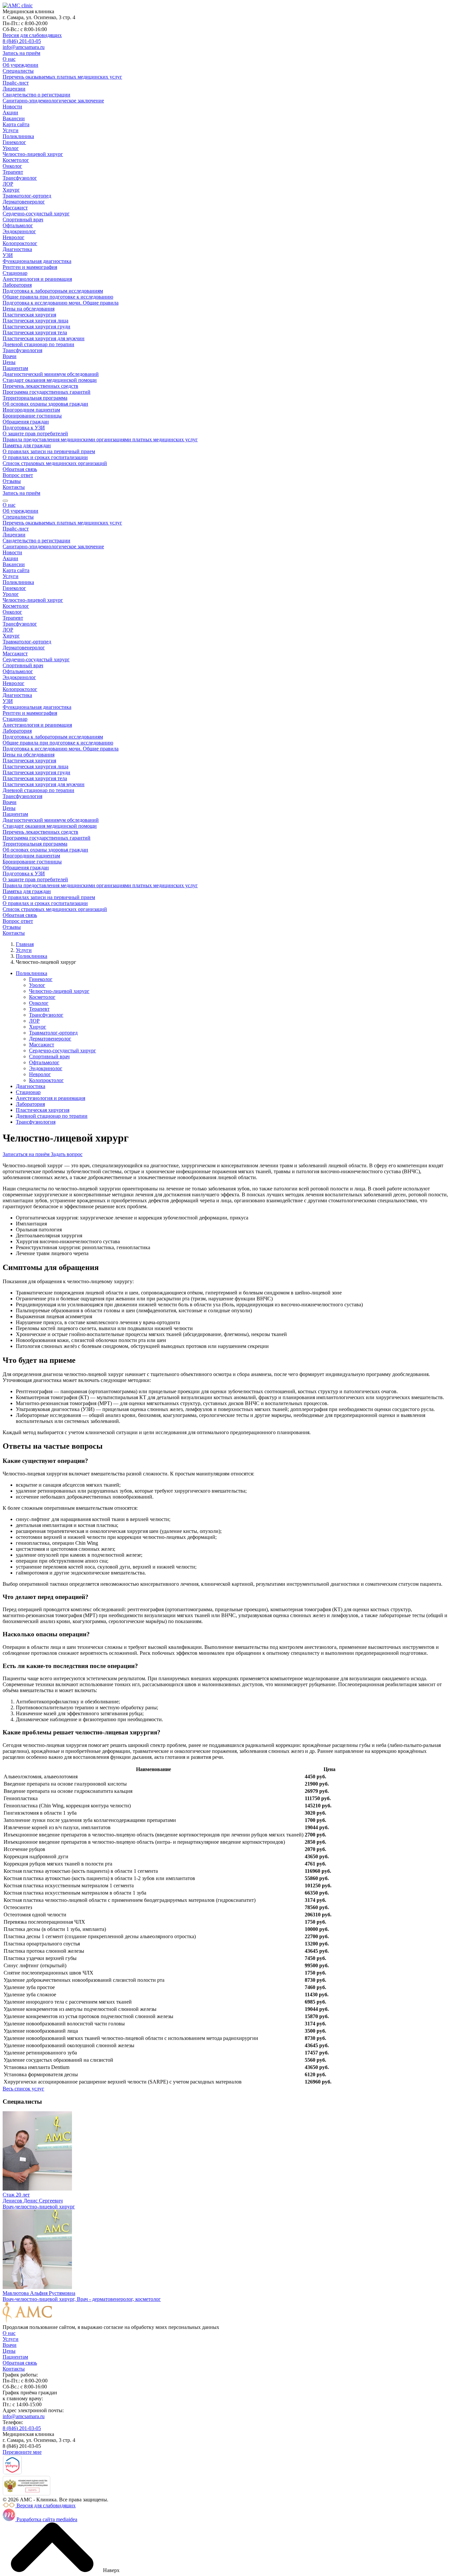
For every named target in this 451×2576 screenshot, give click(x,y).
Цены (9, 362)
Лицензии (14, 89)
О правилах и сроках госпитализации (45, 457)
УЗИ (8, 255)
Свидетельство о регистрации (36, 95)
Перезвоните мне (22, 2452)
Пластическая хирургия (29, 315)
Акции (10, 112)
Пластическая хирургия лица (35, 321)
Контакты (14, 487)
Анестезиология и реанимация (37, 279)
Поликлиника (18, 136)
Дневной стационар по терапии (38, 344)
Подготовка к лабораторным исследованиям (53, 291)
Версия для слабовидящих (32, 35)
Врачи (10, 356)
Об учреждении (20, 65)
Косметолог (16, 160)
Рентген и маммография (30, 267)
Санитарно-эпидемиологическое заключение (53, 101)
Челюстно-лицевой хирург (33, 154)
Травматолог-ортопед (27, 196)
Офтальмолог (18, 225)
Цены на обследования (29, 309)
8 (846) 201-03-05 (22, 41)
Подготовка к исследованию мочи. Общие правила (61, 303)
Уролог (11, 148)
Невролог (14, 237)
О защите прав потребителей (35, 434)
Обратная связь (20, 469)
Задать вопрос (67, 1154)
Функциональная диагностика (37, 261)
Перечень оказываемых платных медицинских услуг (62, 77)
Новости (12, 107)
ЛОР (8, 184)
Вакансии (14, 118)
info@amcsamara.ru (24, 47)
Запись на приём (21, 53)
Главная (25, 944)
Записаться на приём (27, 1154)
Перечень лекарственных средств (40, 386)
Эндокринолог (19, 231)
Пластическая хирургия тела (35, 332)
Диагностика (17, 249)
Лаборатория (17, 285)
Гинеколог (14, 142)
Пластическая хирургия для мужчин (44, 338)
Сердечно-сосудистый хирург (36, 214)
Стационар (15, 273)
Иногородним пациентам (31, 410)
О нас (9, 59)
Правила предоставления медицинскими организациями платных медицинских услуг (100, 439)
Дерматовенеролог (24, 202)
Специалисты (18, 71)
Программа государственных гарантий (47, 392)
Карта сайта (16, 124)
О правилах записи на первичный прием (49, 451)
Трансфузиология (22, 350)
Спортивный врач (23, 219)
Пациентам (15, 368)
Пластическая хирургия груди (36, 327)
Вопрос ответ (18, 475)
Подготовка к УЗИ (24, 428)
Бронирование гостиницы (32, 416)
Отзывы (12, 481)
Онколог (12, 166)
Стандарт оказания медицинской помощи (50, 380)
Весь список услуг (23, 2089)
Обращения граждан (26, 422)
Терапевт (13, 172)
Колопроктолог (20, 243)
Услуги (11, 130)
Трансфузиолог (20, 178)
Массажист (15, 208)
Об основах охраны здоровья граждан (45, 404)
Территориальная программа (35, 398)
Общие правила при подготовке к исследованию (58, 297)
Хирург (11, 190)
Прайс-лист (16, 83)
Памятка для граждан (27, 445)
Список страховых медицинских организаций (55, 463)
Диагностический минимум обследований (51, 374)
